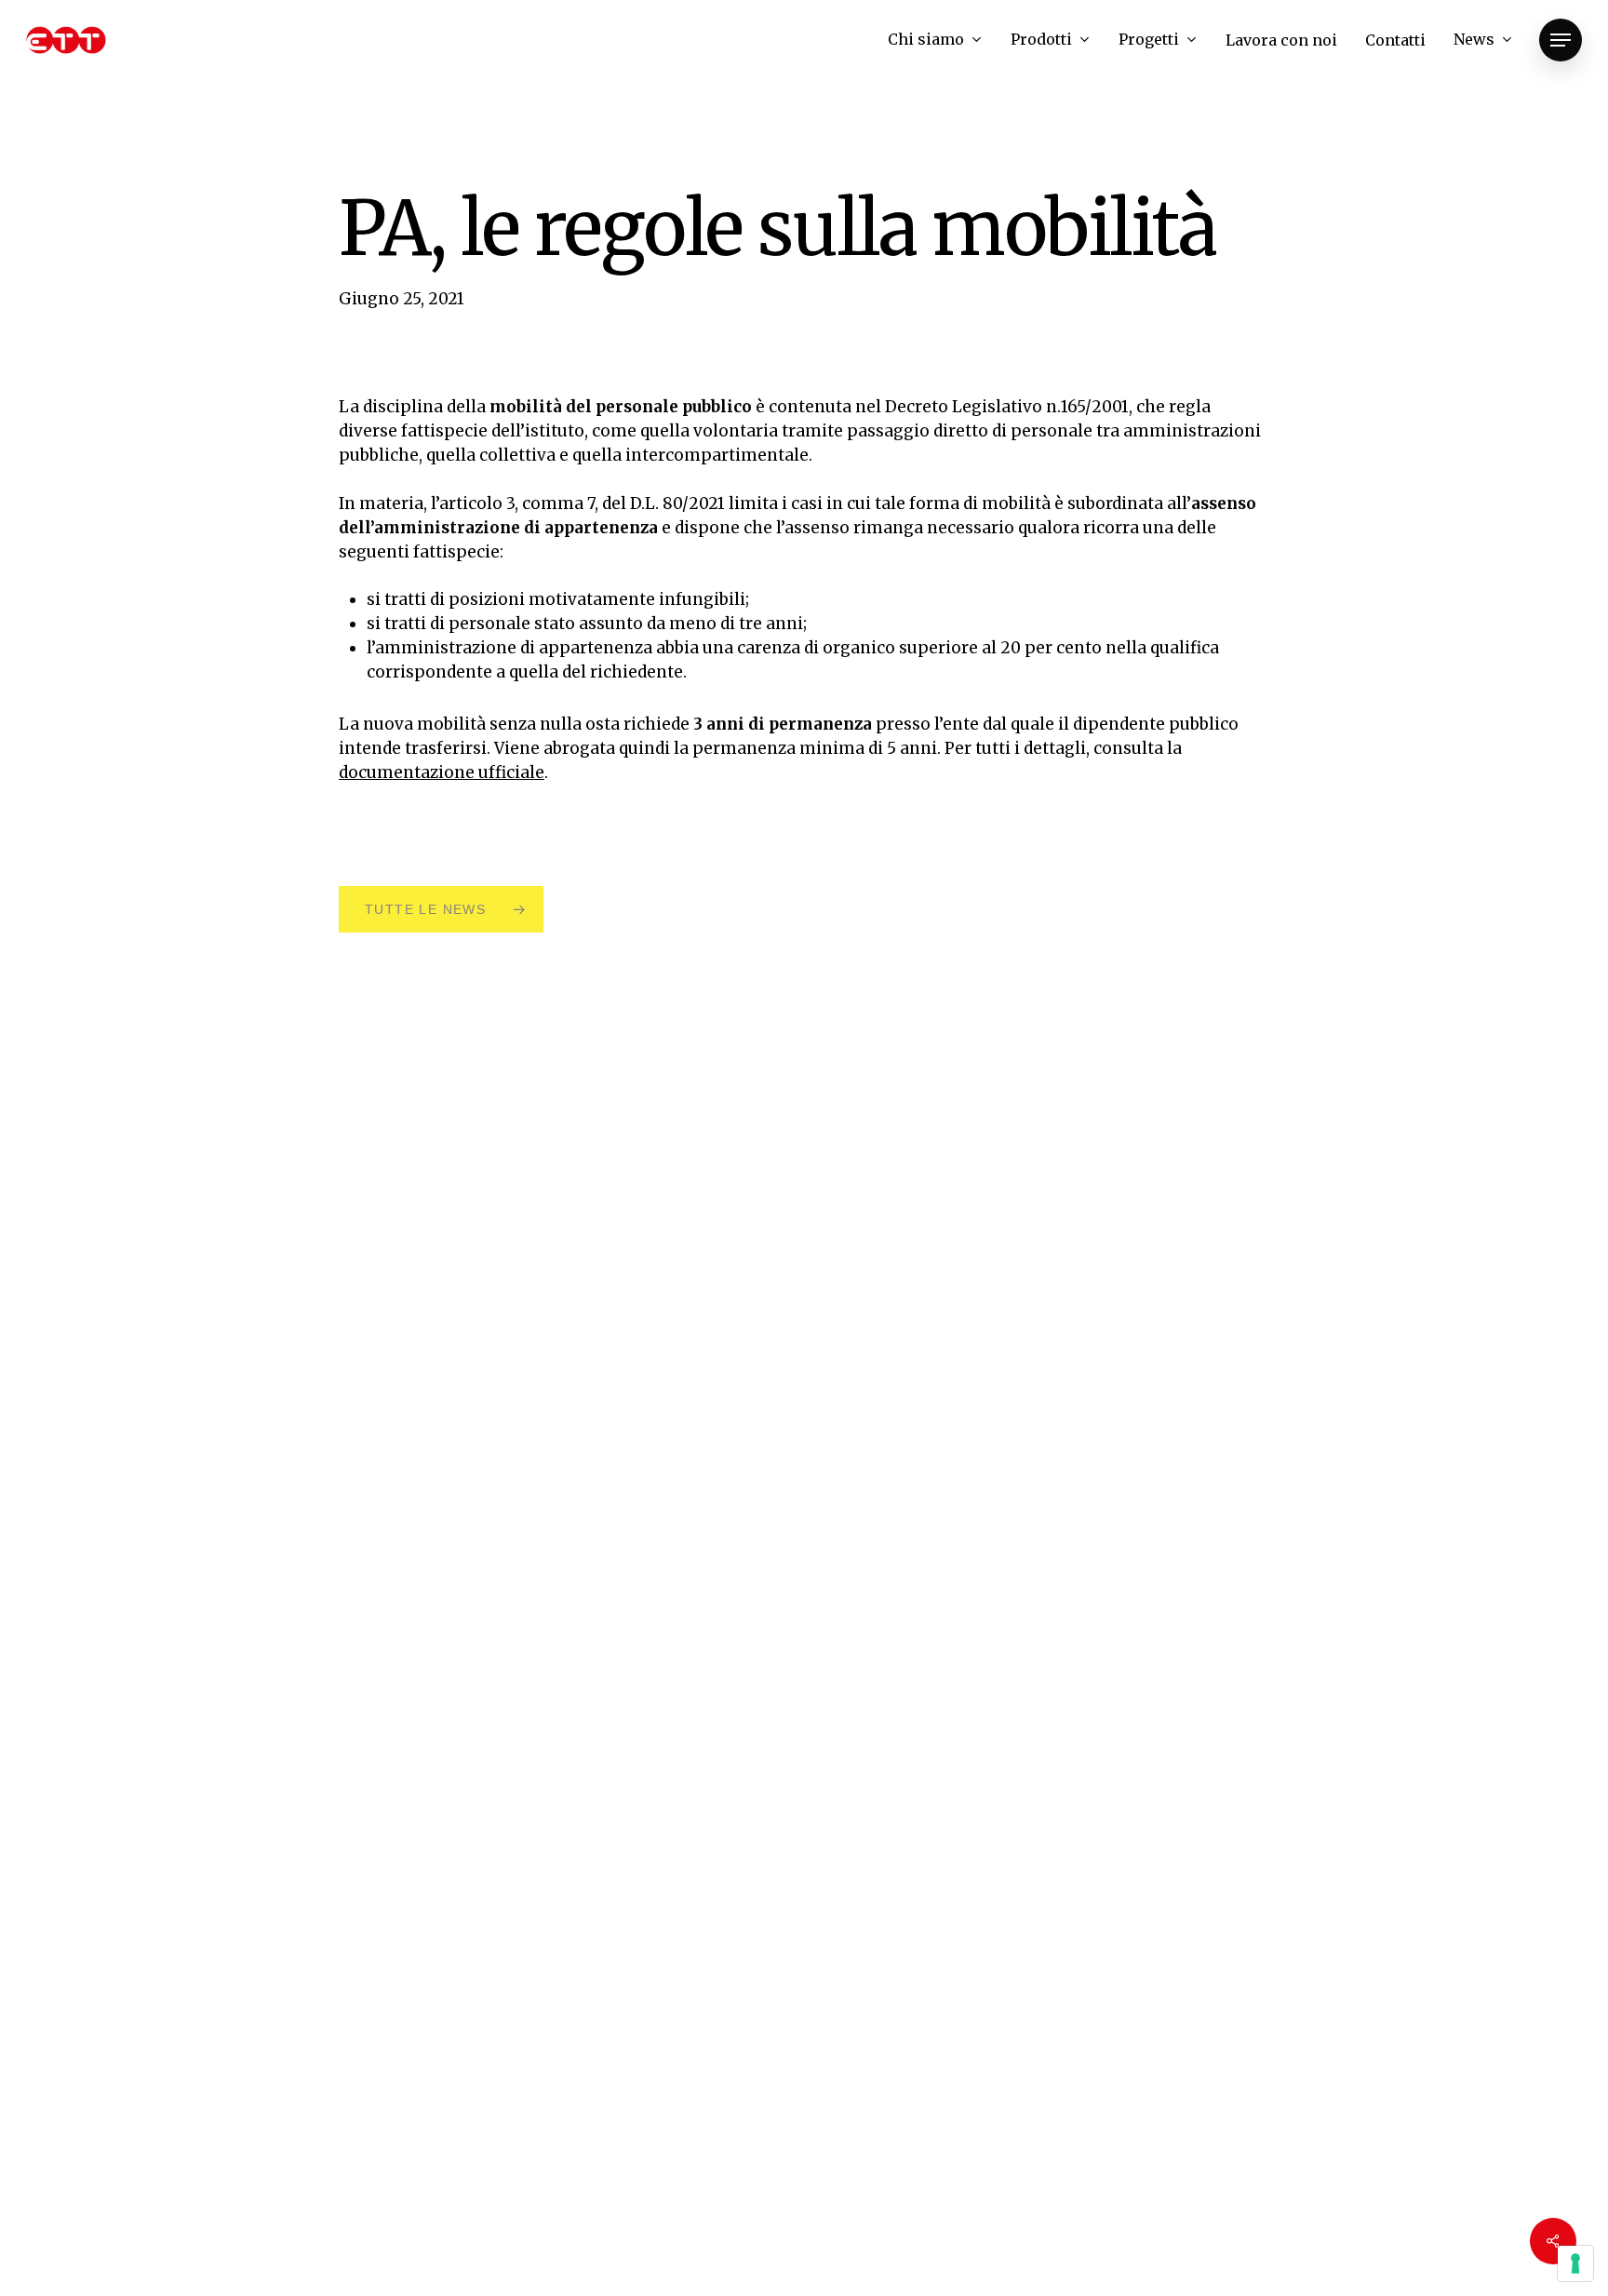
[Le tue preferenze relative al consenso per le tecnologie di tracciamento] (1575, 2263)
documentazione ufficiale (442, 772)
